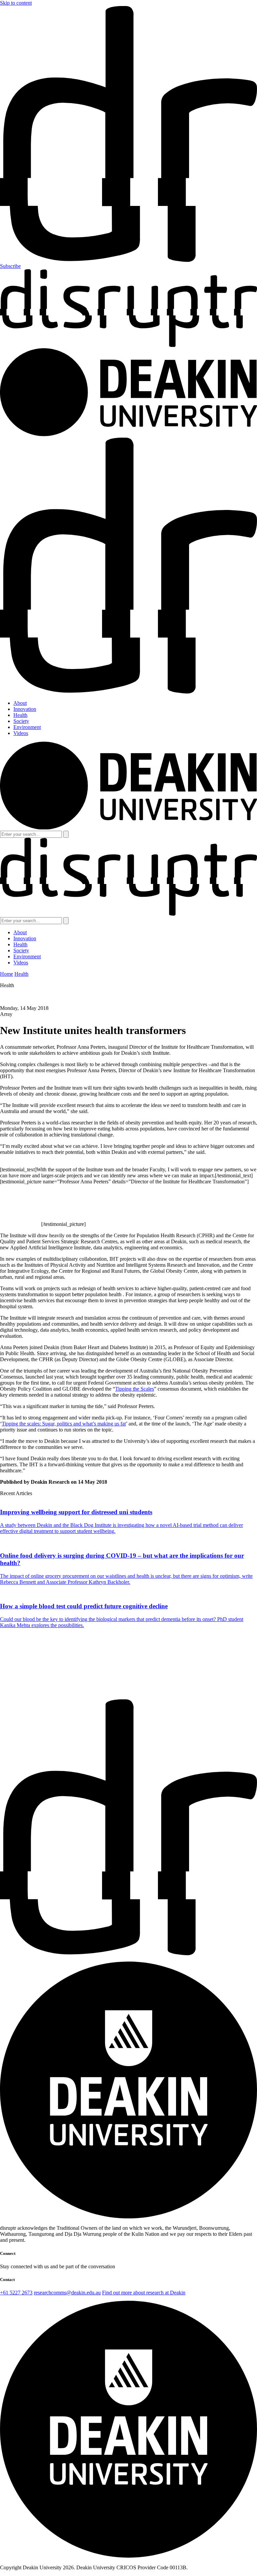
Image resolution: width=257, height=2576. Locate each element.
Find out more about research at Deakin (144, 2293)
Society (21, 721)
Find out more (15, 1696)
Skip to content (16, 3)
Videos (21, 733)
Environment (27, 727)
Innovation (25, 709)
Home (7, 974)
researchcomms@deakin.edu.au (67, 2293)
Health (20, 715)
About (20, 703)
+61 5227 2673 (16, 2293)
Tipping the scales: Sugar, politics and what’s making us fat (64, 1424)
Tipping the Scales (135, 1389)
